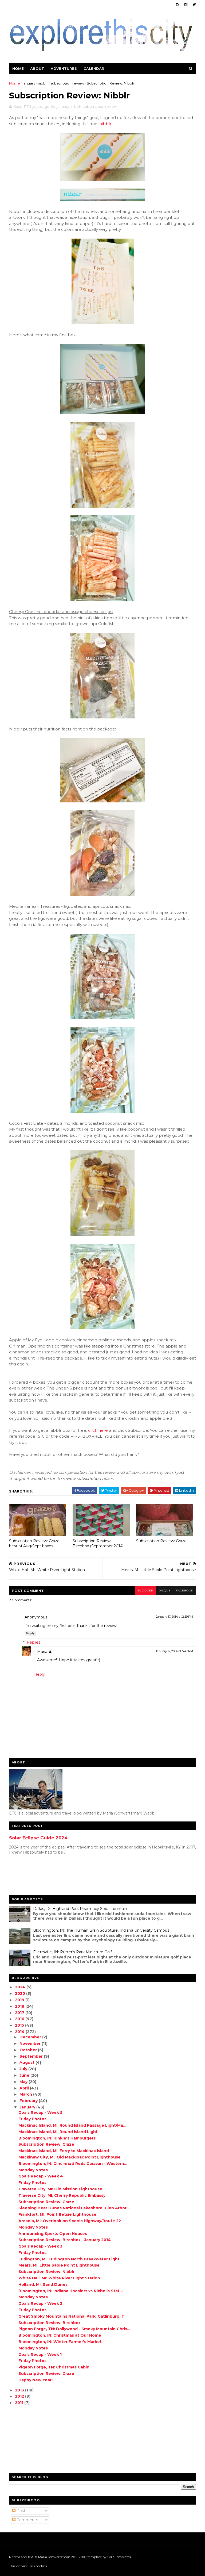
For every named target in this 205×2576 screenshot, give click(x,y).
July (24, 2069)
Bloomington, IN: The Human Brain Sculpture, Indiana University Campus (101, 1930)
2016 (20, 2019)
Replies (33, 1642)
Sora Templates (119, 2557)
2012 (20, 2396)
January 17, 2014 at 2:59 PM (174, 1617)
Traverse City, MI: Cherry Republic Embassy (62, 2195)
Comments (27, 2520)
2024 (21, 1987)
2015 (20, 2025)
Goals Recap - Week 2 (40, 2303)
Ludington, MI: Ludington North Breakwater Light (69, 2259)
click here (98, 1430)
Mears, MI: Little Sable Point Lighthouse (59, 2265)
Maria (42, 1652)
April (25, 2088)
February (29, 2101)
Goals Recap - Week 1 (40, 2355)
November (31, 2043)
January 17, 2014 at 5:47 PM (174, 1651)
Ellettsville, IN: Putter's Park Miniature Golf (72, 1952)
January (28, 2107)
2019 (20, 2000)
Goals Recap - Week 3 (40, 2246)
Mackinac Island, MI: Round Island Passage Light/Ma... (72, 2125)
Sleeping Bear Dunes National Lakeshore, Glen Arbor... (74, 2208)
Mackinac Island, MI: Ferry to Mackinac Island (64, 2151)
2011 (20, 2403)
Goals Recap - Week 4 (41, 2176)
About (37, 68)
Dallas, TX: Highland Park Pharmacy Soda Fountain (80, 1909)
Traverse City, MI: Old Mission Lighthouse (60, 2189)
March (26, 2094)
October (29, 2050)
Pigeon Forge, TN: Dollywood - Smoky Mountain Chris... (74, 2329)
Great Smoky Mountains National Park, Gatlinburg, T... (73, 2316)
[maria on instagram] (178, 4)
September (32, 2056)
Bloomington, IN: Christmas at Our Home (60, 2335)
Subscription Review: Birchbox (50, 2323)
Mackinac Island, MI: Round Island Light (58, 2132)
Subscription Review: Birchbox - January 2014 (65, 2240)
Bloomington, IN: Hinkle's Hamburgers (57, 2138)
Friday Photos (32, 2119)
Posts (21, 2511)
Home (18, 68)
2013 (20, 2390)
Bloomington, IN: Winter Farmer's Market (60, 2342)
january (29, 83)
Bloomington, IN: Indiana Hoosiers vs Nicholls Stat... (71, 2291)
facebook (185, 1591)
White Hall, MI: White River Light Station (59, 2278)
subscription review (67, 83)
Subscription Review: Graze (161, 1541)
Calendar (94, 68)
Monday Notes (33, 2170)
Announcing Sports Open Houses (53, 2234)
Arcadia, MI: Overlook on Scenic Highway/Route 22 (70, 2221)
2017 (20, 2013)
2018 (20, 2006)
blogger (145, 1591)
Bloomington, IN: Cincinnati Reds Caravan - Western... (73, 2164)
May (24, 2082)
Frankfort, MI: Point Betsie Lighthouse (57, 2214)
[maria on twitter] (194, 4)
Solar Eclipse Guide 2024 (38, 1838)
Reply (30, 1633)
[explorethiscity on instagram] (186, 4)
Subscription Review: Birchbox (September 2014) (98, 1543)
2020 (21, 1993)
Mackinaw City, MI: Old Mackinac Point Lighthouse (70, 2157)
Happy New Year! (36, 2380)
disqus (165, 1591)
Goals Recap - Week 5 (40, 2112)
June (25, 2075)
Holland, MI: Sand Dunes (43, 2284)
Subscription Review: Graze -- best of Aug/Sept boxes (36, 1543)
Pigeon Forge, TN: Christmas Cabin (54, 2367)
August (27, 2062)
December (31, 2037)
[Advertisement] (30, 1876)
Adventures (64, 68)
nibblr (43, 83)
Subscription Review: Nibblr (46, 2272)
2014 (20, 2032)
